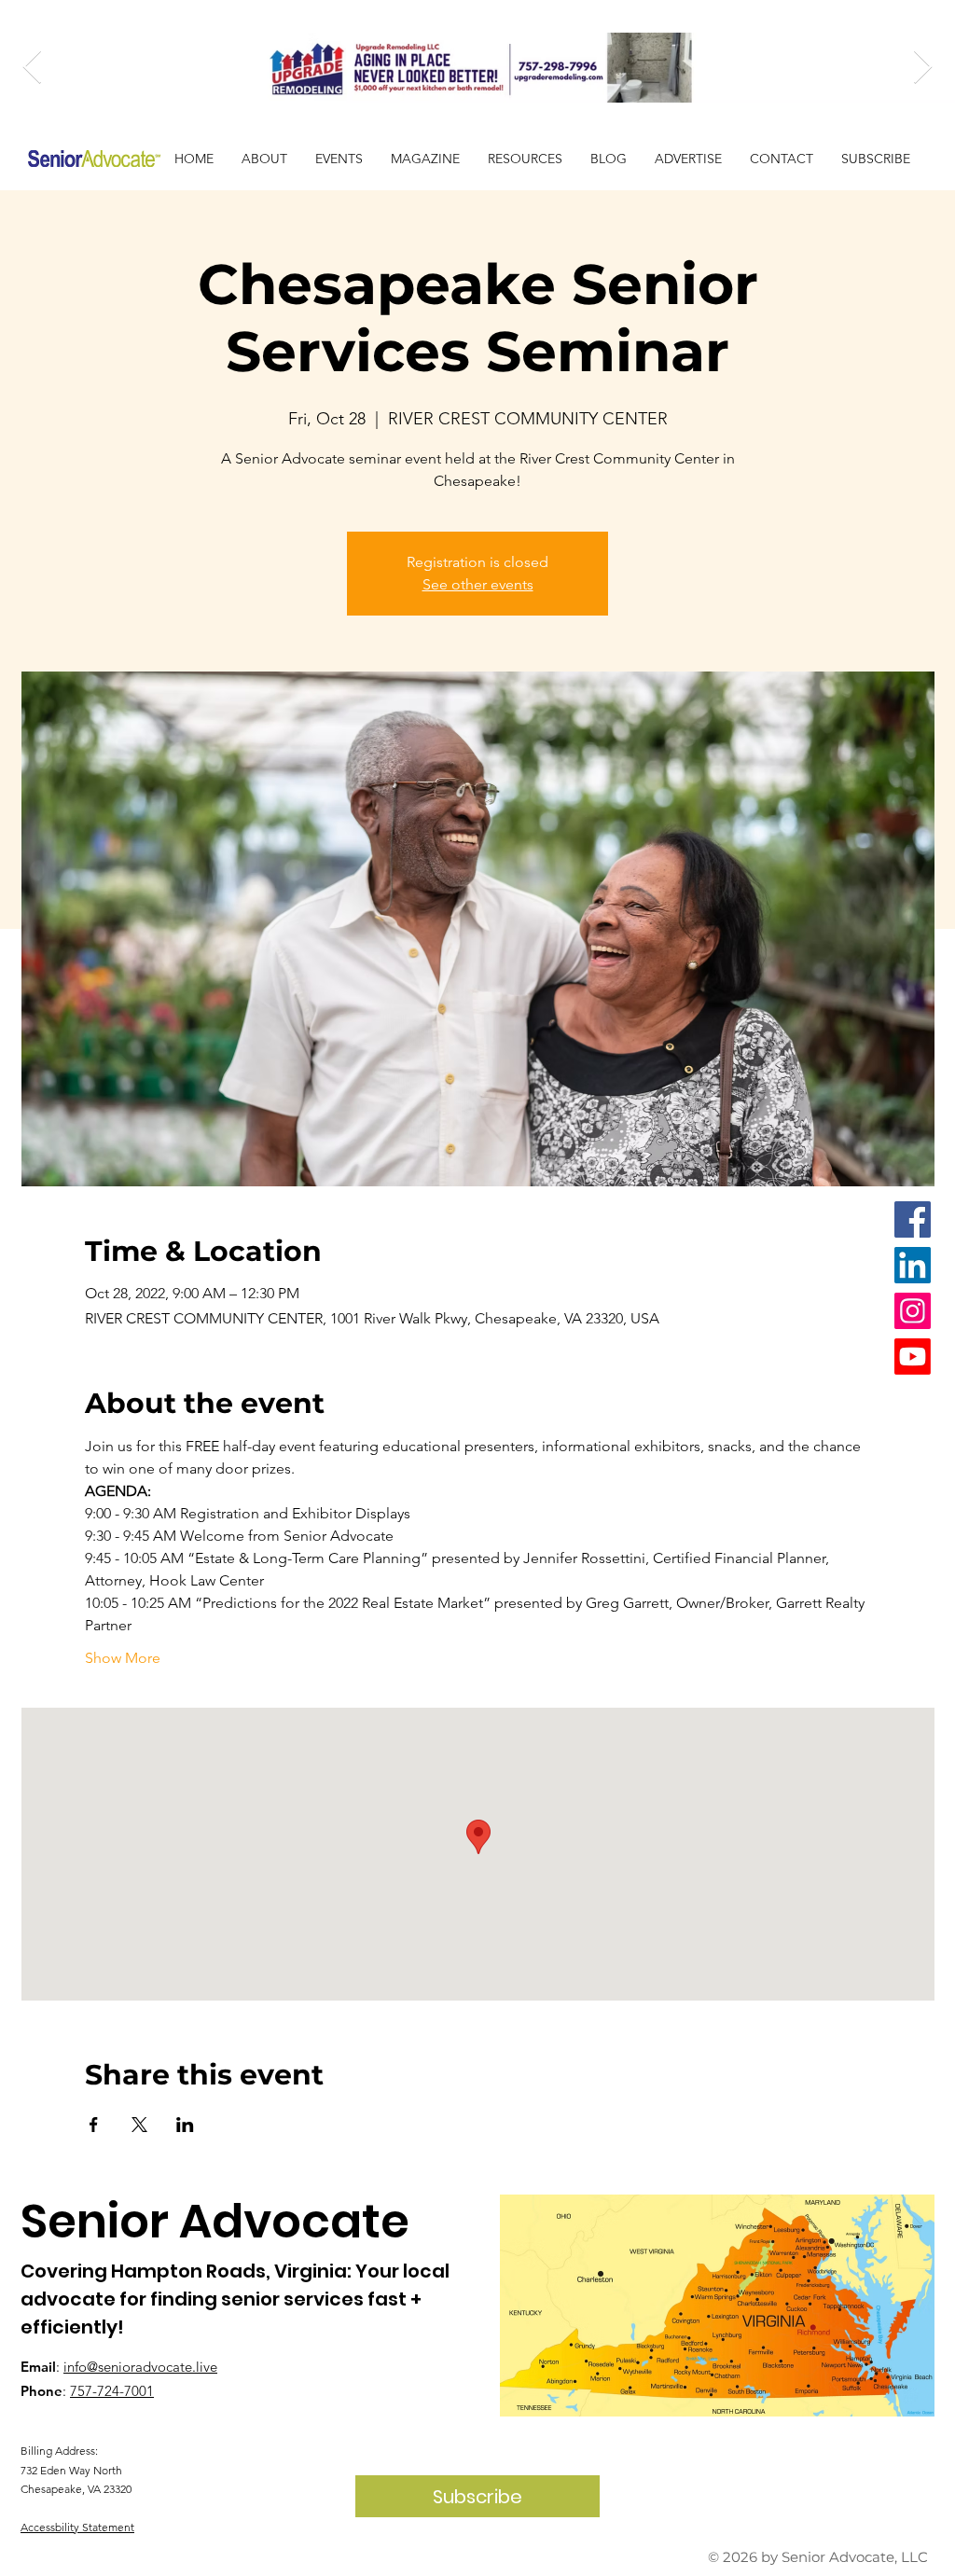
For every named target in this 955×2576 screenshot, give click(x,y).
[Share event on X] (139, 2125)
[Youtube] (913, 1357)
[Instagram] (913, 1311)
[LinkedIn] (913, 1265)
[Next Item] (923, 68)
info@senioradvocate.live (140, 2367)
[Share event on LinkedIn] (185, 2125)
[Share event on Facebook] (94, 2125)
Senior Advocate (215, 2221)
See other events (478, 584)
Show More (123, 1658)
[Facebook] (913, 1219)
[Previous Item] (32, 68)
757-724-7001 (112, 2391)
